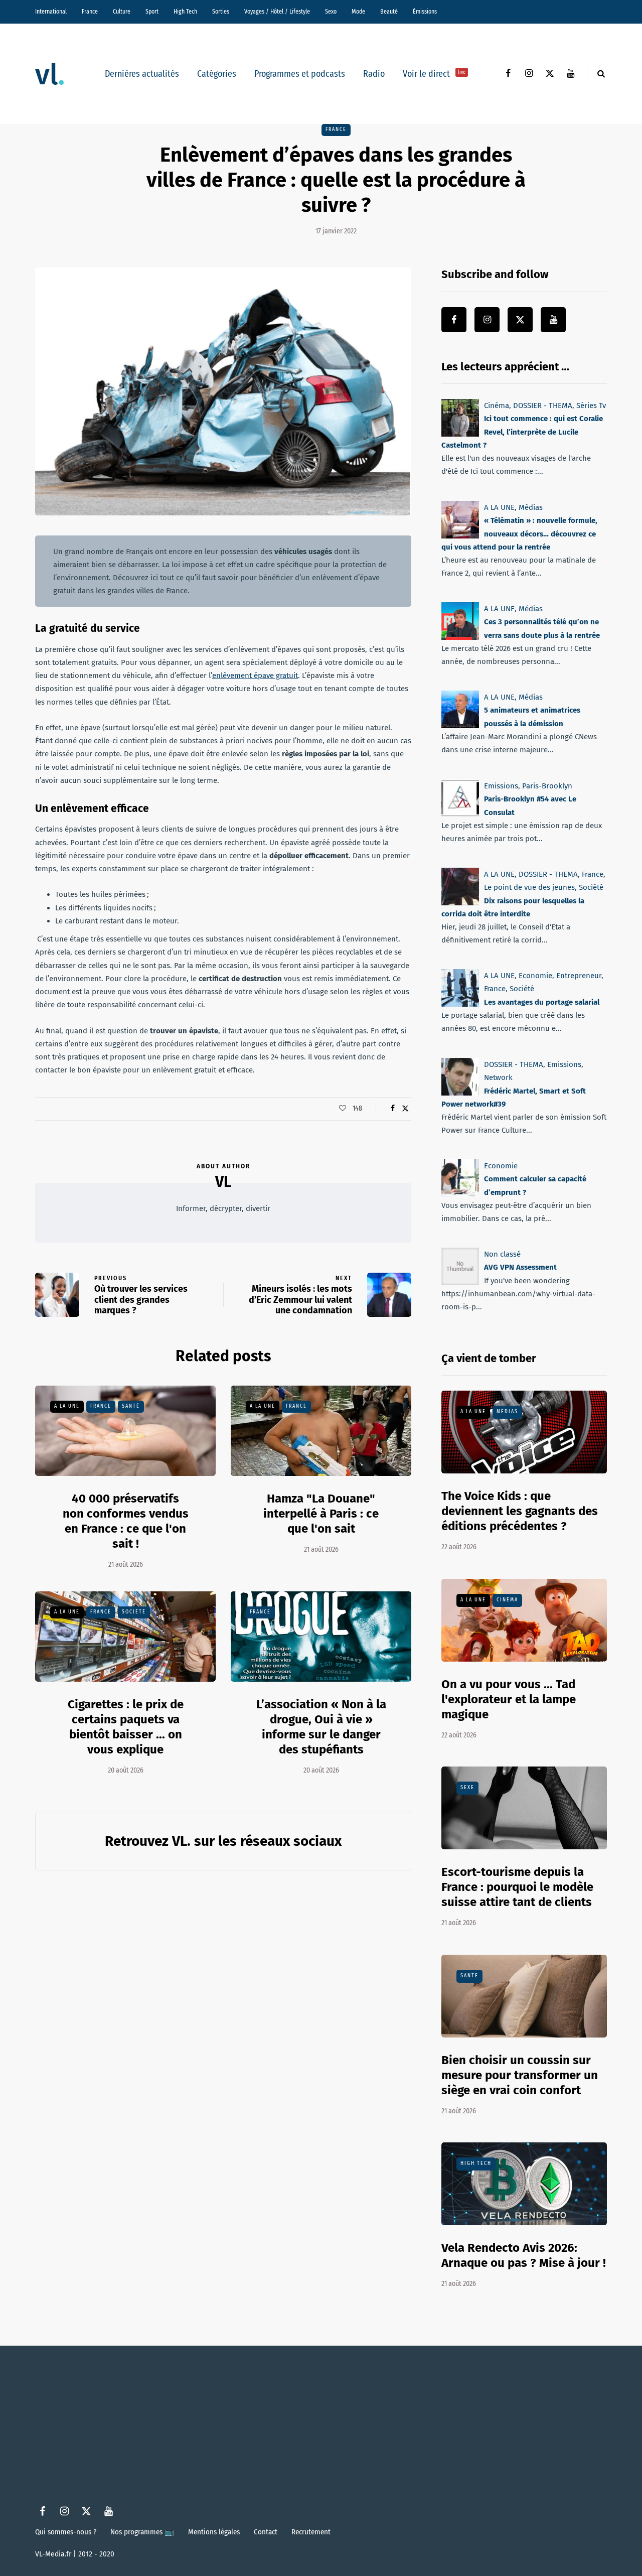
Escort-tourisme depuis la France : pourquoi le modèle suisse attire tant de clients (517, 1887)
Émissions (425, 12)
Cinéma (497, 405)
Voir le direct (434, 74)
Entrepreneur (579, 976)
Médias (531, 507)
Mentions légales (214, 2532)
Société (134, 1612)
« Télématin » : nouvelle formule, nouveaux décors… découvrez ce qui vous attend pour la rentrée (519, 534)
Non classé (502, 1254)
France (90, 12)
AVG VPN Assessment (520, 1268)
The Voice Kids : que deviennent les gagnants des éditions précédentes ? (520, 1511)
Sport (152, 12)
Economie (535, 976)
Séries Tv (591, 405)
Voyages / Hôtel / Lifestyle (277, 12)
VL (223, 1182)
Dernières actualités (142, 74)
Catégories (217, 74)
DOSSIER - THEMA (543, 405)
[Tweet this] (405, 1109)
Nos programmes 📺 (142, 2532)
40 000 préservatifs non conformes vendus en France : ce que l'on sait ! (126, 1521)
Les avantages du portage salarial (542, 1002)
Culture (122, 12)
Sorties (221, 12)
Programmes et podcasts (300, 74)
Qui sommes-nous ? (66, 2532)
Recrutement (311, 2532)
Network (498, 1077)
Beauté (389, 12)
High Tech (185, 12)
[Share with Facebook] (392, 1109)
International (51, 12)
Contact (266, 2532)
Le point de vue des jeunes (529, 887)
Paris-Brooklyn (547, 786)
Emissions (501, 786)
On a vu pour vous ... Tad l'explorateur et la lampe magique (509, 1699)
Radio (374, 74)
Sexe (467, 1788)
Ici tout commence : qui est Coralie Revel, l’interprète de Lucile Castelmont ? (522, 432)
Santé (131, 1406)
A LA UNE (67, 1406)
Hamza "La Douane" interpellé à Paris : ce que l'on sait (321, 1514)
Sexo (331, 12)
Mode (358, 12)
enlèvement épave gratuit (255, 675)
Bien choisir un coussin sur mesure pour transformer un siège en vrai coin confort (520, 2075)
